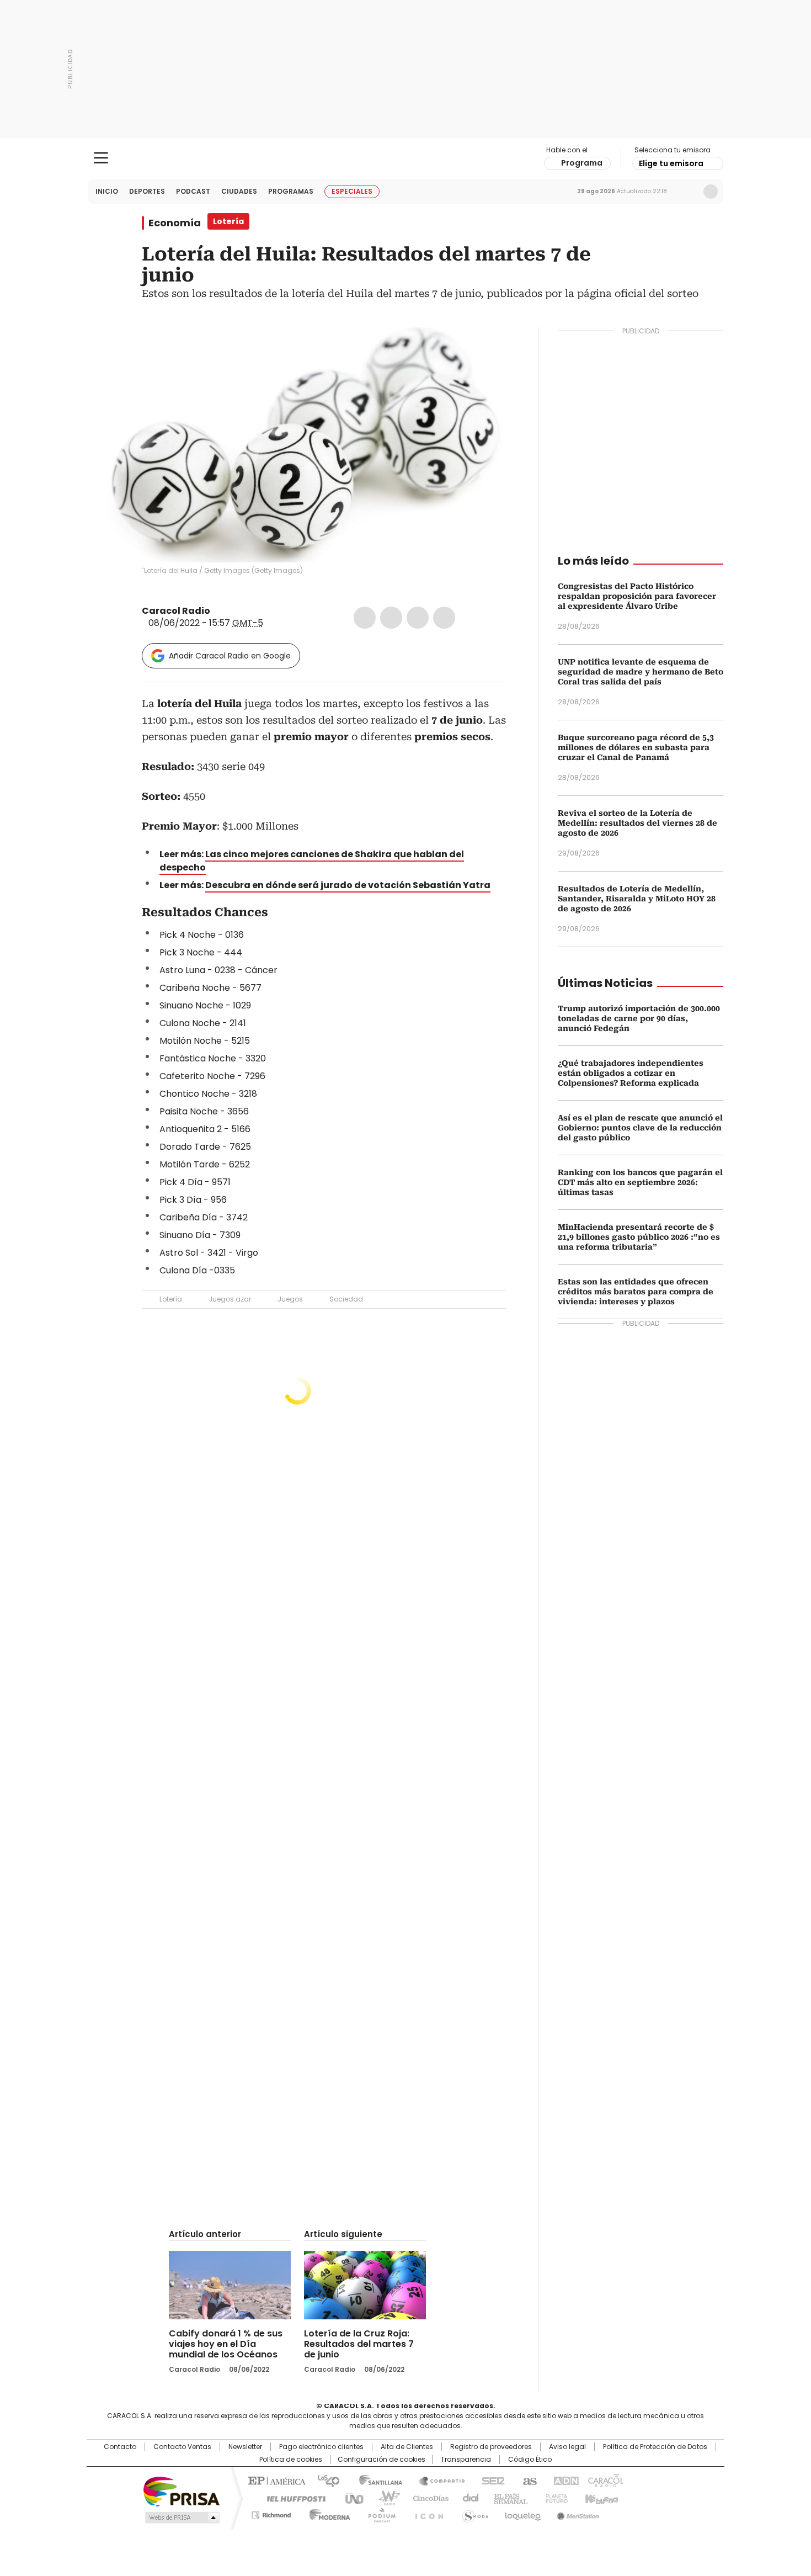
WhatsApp (444, 618)
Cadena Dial (468, 2498)
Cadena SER (490, 2480)
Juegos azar (230, 1299)
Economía (175, 223)
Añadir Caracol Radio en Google (230, 656)
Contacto (120, 2447)
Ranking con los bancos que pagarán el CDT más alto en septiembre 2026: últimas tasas (640, 1182)
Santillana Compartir (437, 2480)
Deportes (147, 191)
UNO (350, 2498)
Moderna (327, 2513)
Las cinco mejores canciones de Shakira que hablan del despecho (312, 861)
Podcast (193, 191)
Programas (291, 191)
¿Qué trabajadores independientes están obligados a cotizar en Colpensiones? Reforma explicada (631, 1073)
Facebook (365, 618)
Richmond (271, 2513)
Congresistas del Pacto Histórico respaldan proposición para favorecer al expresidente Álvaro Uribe (637, 596)
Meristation (577, 2513)
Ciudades (239, 191)
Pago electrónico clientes (321, 2447)
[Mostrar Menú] (101, 158)
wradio (384, 2498)
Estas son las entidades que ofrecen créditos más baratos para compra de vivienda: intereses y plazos (636, 1292)
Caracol (605, 2480)
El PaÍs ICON (426, 2513)
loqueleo (522, 2513)
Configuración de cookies (382, 2460)
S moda (473, 2513)
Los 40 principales (324, 2480)
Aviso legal (567, 2447)
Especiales (352, 191)
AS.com (528, 2480)
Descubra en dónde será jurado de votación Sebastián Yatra (348, 885)
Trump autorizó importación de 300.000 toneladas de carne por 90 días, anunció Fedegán (639, 1018)
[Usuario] (711, 192)
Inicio (107, 191)
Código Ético (530, 2460)
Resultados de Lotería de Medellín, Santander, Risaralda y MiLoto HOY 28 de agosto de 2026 (637, 899)
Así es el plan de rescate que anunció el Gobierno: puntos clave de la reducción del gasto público (640, 1128)
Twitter (391, 618)
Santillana (376, 2480)
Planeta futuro (554, 2498)
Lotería (171, 1299)
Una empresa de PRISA (182, 2491)
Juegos (290, 1299)
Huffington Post (292, 2498)
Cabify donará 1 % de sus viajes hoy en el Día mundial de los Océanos (226, 2344)
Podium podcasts (378, 2513)
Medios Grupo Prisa (181, 2517)
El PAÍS (275, 2480)
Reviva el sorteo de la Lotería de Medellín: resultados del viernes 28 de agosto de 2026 (637, 823)
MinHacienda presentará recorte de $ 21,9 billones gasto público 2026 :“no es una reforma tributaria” (639, 1237)
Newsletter (687, 192)
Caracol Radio (406, 158)
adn (564, 2480)
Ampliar (484, 349)
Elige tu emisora (671, 163)
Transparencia (466, 2460)
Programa (582, 163)
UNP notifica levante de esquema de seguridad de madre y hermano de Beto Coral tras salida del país (641, 672)
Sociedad (346, 1299)
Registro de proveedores (491, 2447)
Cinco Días (427, 2498)
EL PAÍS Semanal (508, 2498)
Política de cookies (291, 2460)
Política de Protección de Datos (655, 2447)
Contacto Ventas (182, 2447)
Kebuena (600, 2498)
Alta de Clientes (407, 2447)
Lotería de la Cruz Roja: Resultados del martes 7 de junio (359, 2344)
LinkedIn (418, 618)
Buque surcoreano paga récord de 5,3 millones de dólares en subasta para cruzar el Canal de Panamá (636, 747)
